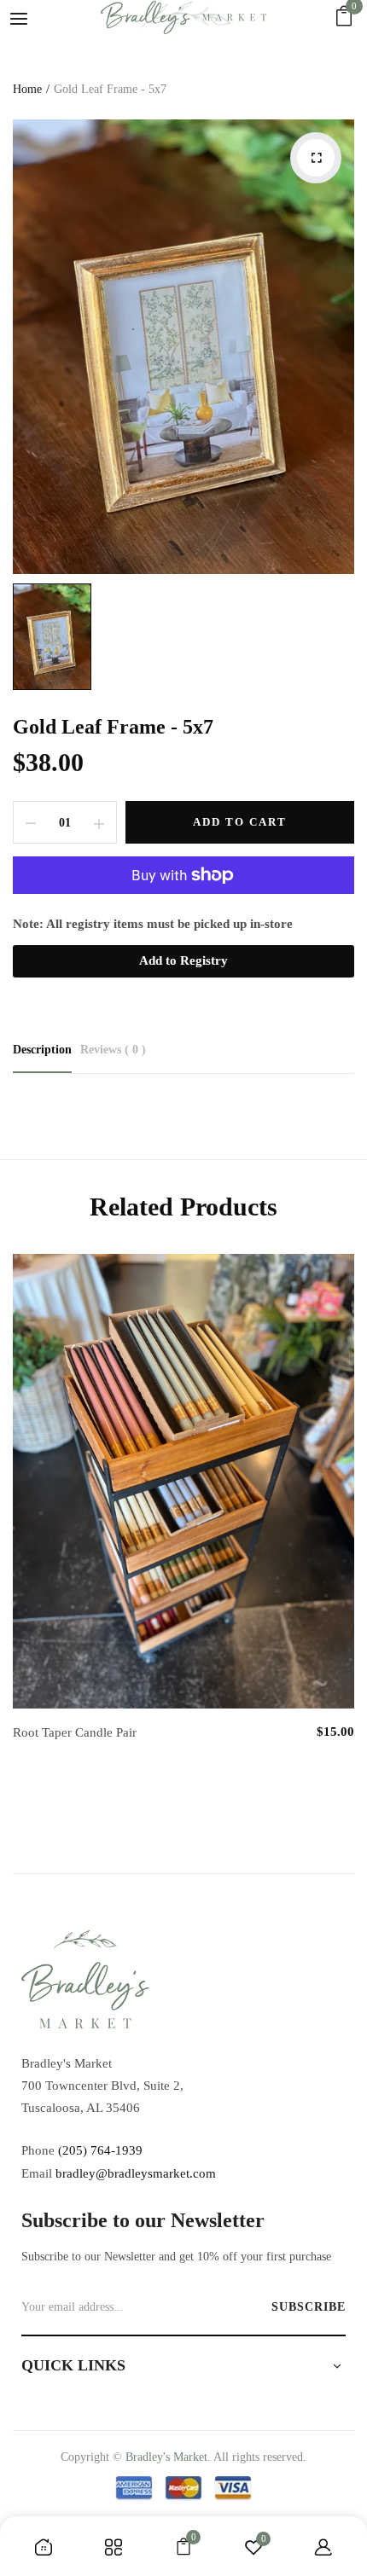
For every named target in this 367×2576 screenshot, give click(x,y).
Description (42, 1050)
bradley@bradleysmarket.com (136, 2173)
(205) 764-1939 (100, 2150)
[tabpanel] (183, 1516)
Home (27, 89)
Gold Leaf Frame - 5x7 (113, 727)
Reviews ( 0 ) (113, 1050)
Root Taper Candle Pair (75, 1732)
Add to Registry (183, 960)
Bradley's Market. (168, 2457)
